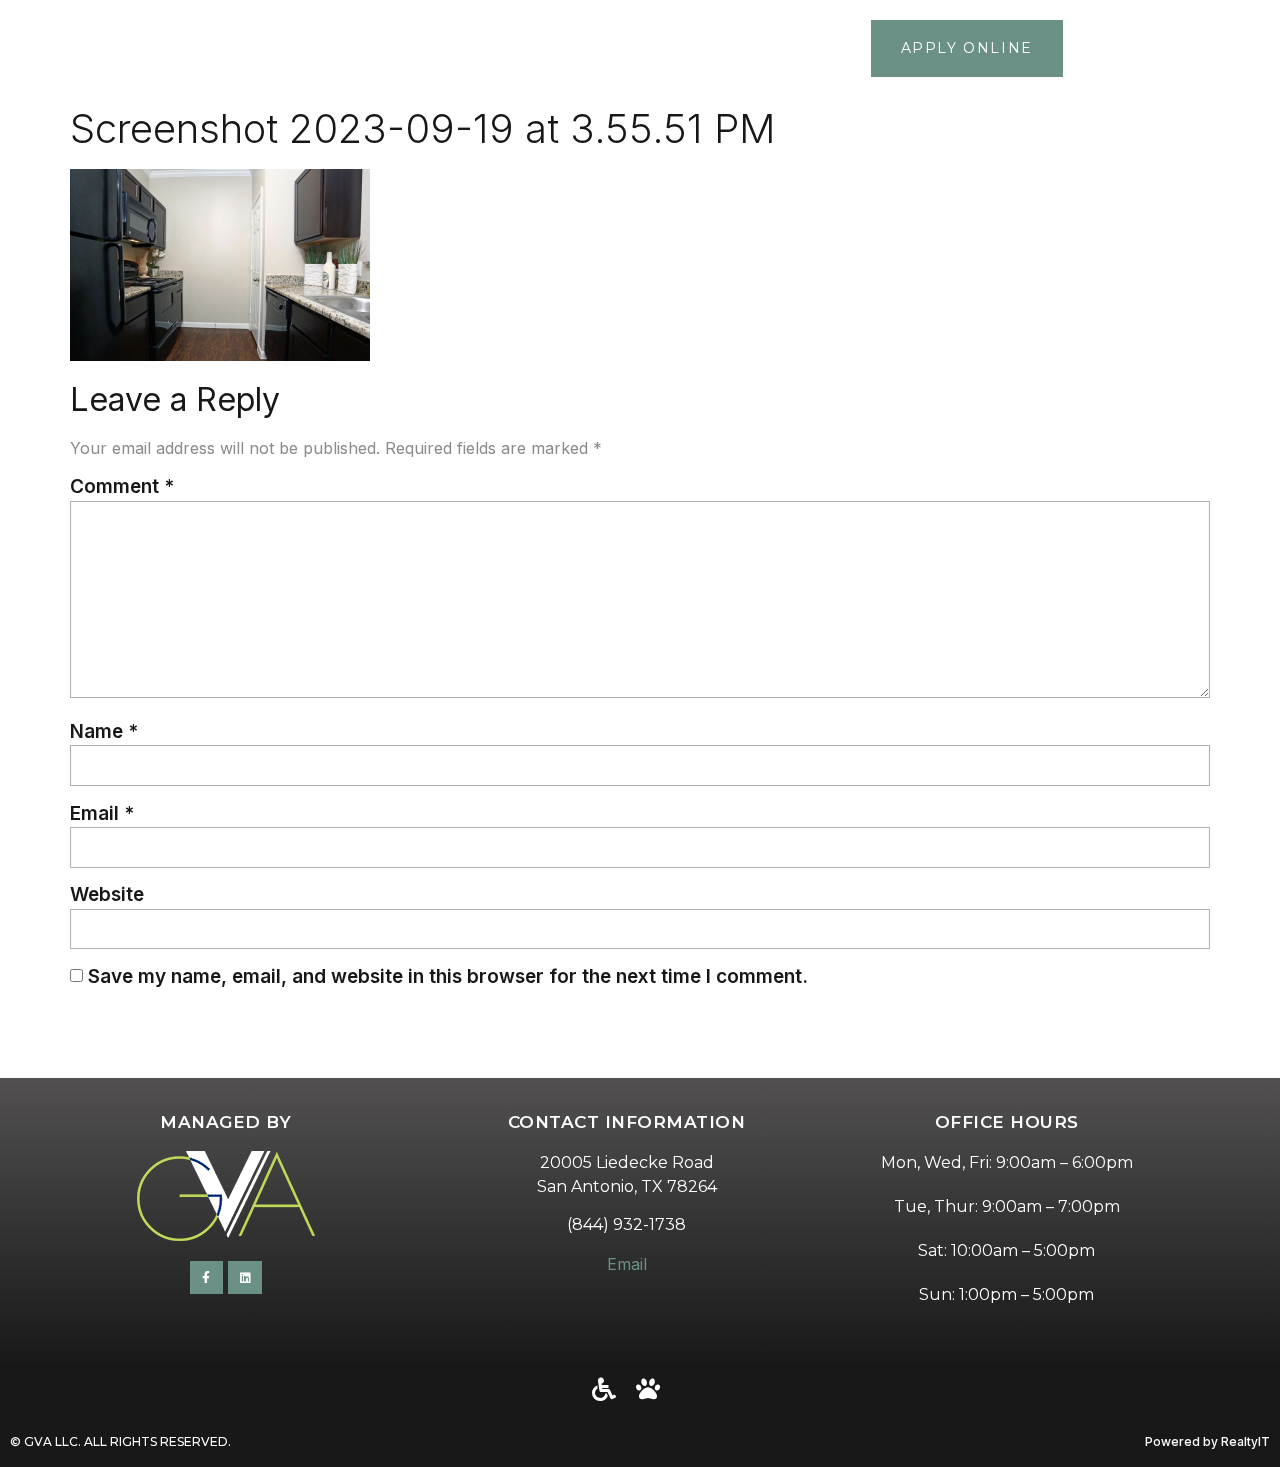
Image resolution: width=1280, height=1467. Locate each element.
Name (104, 731)
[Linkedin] (245, 1278)
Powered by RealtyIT (1207, 1441)
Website (107, 894)
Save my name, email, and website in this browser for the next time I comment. (448, 976)
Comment (122, 486)
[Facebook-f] (207, 1278)
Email (102, 813)
